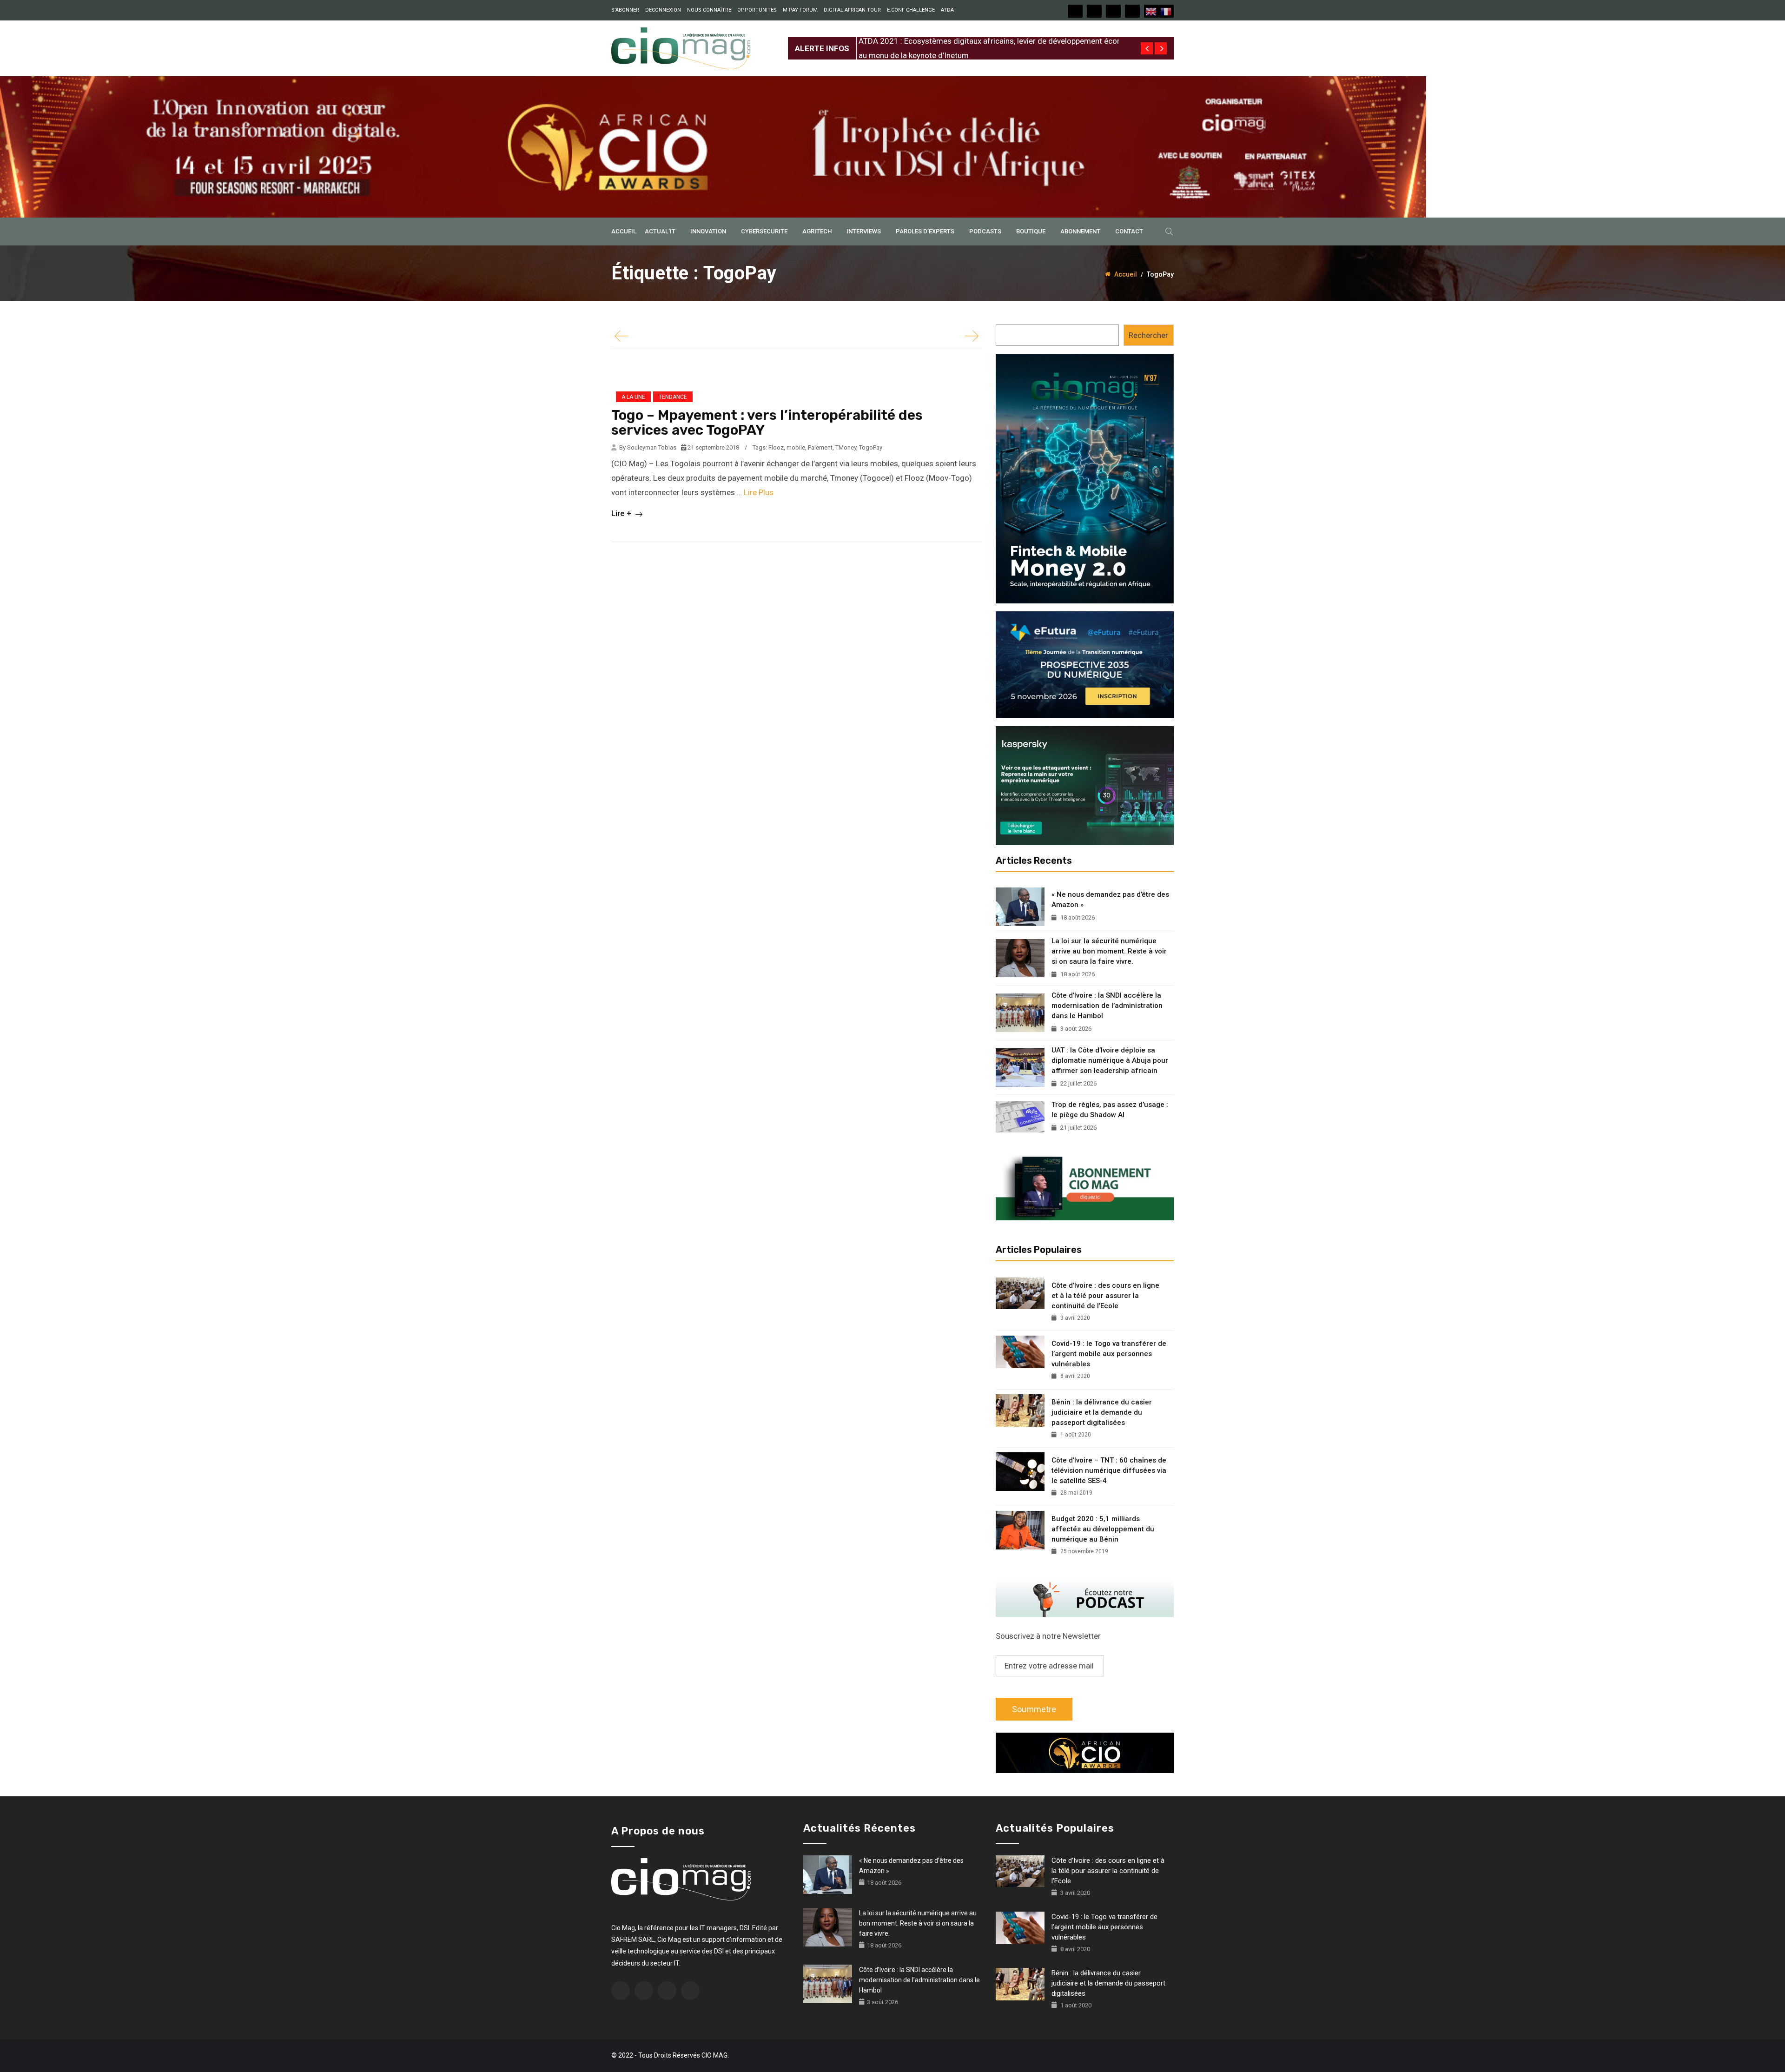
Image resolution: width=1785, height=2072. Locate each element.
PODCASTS (985, 231)
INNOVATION (708, 231)
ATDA (947, 10)
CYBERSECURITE (764, 231)
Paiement (820, 447)
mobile (796, 447)
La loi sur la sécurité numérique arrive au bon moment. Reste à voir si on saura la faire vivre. (1109, 951)
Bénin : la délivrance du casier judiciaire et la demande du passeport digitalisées (1102, 1412)
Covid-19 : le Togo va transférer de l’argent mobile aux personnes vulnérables (1109, 1354)
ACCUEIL (624, 231)
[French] (1166, 11)
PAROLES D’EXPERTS (925, 231)
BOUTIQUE (1031, 231)
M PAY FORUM (800, 10)
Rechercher (1148, 335)
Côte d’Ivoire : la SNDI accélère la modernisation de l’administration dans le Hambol (1107, 1006)
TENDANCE (673, 397)
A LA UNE (633, 397)
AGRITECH (817, 231)
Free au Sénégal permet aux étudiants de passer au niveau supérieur (977, 41)
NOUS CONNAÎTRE (709, 10)
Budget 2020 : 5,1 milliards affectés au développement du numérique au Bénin (1103, 1529)
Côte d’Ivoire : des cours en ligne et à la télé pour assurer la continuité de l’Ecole (1105, 1296)
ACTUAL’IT (660, 231)
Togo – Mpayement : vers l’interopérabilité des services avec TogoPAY (767, 423)
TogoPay (871, 447)
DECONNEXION (663, 10)
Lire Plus (759, 492)
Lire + (622, 513)
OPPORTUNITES (757, 10)
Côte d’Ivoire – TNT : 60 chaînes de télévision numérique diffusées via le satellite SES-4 (1109, 1470)
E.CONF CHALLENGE (911, 10)
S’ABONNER (625, 10)
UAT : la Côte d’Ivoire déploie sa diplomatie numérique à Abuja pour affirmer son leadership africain (1110, 1060)
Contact (1129, 231)
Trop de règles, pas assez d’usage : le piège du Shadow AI (1110, 1110)
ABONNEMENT (1080, 231)
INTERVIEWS (864, 231)
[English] (1151, 11)
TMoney (846, 447)
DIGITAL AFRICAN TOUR (852, 10)
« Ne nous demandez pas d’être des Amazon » (1110, 900)
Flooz (776, 447)
